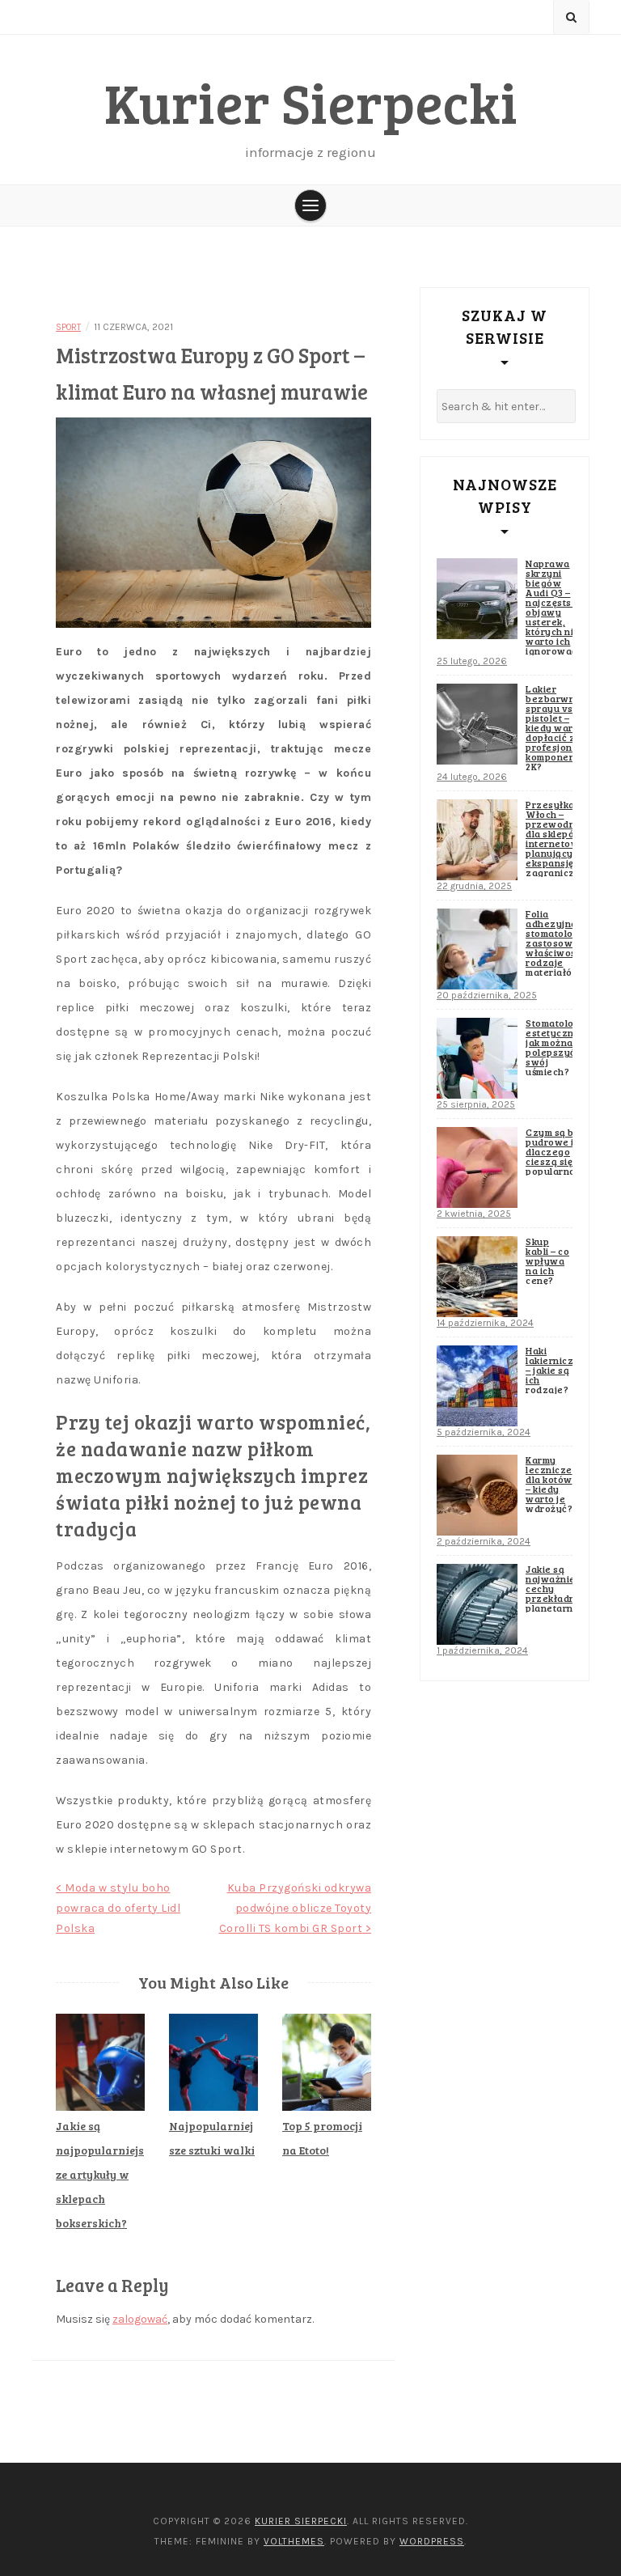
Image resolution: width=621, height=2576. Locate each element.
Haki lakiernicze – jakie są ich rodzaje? (553, 1370)
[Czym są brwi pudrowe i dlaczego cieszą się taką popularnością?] (477, 1167)
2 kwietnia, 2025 (474, 1214)
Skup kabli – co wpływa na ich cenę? (547, 1260)
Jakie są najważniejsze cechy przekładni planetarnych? (561, 1588)
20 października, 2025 (487, 995)
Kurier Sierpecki (311, 102)
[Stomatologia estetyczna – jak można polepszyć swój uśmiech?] (477, 1058)
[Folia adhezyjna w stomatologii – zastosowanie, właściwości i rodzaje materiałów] (477, 949)
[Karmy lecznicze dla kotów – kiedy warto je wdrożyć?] (477, 1495)
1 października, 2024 (482, 1650)
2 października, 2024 (484, 1541)
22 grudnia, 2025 (474, 886)
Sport (68, 327)
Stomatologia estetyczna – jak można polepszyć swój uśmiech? (557, 1047)
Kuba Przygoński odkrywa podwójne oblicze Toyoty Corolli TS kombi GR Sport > (296, 1908)
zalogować (140, 2319)
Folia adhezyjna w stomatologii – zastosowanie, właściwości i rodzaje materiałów (561, 943)
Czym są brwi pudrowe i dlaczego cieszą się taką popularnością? (562, 1151)
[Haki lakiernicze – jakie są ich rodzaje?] (477, 1386)
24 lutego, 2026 (472, 777)
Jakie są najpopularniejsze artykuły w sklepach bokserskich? (100, 2174)
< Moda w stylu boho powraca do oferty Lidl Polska (118, 1908)
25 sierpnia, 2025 (476, 1104)
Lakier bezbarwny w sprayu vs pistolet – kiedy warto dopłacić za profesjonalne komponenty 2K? (560, 727)
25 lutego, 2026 (472, 661)
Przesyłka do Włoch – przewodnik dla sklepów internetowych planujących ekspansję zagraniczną (561, 838)
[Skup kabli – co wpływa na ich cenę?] (477, 1277)
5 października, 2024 (484, 1432)
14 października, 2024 (485, 1323)
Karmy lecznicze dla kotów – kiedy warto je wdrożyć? (549, 1484)
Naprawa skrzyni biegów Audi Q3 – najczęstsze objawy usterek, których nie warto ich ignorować (555, 607)
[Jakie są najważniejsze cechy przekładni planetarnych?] (477, 1604)
